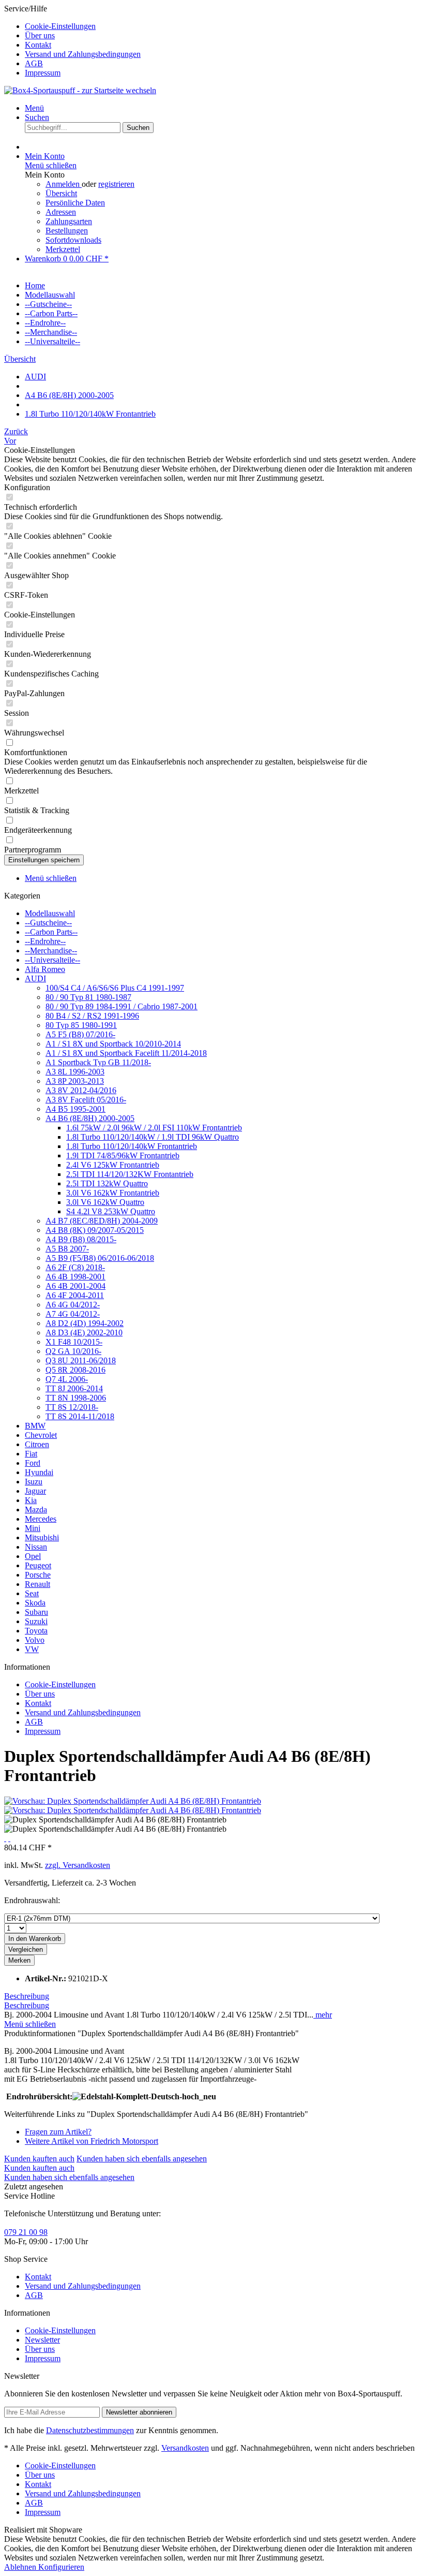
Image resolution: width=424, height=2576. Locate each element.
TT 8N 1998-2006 (76, 1398)
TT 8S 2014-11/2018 (80, 1416)
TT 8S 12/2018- (72, 1407)
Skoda (35, 1603)
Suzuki (36, 1621)
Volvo (35, 1640)
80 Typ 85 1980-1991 (81, 1025)
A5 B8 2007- (67, 1249)
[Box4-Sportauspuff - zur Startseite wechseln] (80, 90)
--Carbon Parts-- (51, 932)
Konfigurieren (61, 2567)
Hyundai (39, 1472)
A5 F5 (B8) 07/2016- (80, 1034)
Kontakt (38, 45)
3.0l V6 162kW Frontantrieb (113, 1193)
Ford (33, 1463)
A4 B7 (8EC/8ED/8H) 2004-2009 (102, 1221)
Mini (33, 1528)
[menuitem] (222, 26)
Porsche (38, 1575)
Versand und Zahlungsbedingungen (83, 54)
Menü (34, 108)
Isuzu (34, 1482)
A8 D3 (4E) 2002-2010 (84, 1333)
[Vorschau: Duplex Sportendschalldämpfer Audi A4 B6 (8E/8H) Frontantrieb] (133, 1801)
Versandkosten (185, 2448)
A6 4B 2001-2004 (75, 1286)
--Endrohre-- (45, 941)
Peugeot (38, 1565)
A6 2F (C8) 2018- (75, 1267)
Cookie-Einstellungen (60, 26)
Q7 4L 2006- (67, 1379)
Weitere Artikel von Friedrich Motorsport (92, 2141)
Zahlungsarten (69, 221)
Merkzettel (63, 249)
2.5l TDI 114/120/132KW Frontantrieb (130, 1174)
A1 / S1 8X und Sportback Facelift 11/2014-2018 (126, 1053)
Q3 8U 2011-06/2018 (81, 1360)
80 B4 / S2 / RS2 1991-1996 (92, 1016)
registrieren (116, 184)
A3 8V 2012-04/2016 (81, 1090)
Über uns (40, 35)
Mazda (36, 1510)
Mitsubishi (42, 1537)
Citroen (37, 1444)
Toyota (36, 1631)
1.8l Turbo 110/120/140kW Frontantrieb (132, 1146)
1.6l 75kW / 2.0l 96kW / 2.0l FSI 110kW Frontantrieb (154, 1128)
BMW (35, 1426)
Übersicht (61, 193)
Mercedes (41, 1519)
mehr (323, 2015)
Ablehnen (21, 2567)
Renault (37, 1584)
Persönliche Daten (75, 203)
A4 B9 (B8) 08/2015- (81, 1239)
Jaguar (35, 1491)
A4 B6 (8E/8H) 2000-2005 (90, 1118)
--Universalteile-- (52, 960)
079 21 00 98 (26, 2232)
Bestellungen (67, 231)
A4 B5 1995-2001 (75, 1109)
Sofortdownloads (73, 240)
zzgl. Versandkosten (78, 1865)
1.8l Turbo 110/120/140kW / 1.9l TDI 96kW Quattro (153, 1137)
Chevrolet (41, 1435)
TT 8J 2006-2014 (74, 1388)
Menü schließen (51, 165)
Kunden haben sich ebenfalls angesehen (142, 2159)
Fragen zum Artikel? (58, 2132)
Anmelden (64, 184)
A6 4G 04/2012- (73, 1305)
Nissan (36, 1547)
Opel (33, 1556)
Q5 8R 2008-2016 (75, 1370)
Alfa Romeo (45, 969)
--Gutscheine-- (48, 923)
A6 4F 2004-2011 (75, 1295)
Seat (32, 1593)
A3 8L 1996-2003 (75, 1072)
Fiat (31, 1454)
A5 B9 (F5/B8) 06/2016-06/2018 (100, 1258)
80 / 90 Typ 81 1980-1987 (88, 997)
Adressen (61, 212)
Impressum (43, 73)
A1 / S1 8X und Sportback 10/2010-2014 (113, 1044)
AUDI (35, 978)
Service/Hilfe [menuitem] (72, 41)
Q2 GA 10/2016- (73, 1351)
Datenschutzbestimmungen (90, 2430)
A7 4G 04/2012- (73, 1314)
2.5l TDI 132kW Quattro (107, 1183)
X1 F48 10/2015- (74, 1342)
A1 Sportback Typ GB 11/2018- (98, 1062)
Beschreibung (27, 1996)
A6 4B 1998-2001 (75, 1277)
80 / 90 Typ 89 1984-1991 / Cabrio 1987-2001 (122, 1006)
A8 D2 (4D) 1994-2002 (85, 1323)
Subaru (36, 1612)
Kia (31, 1500)
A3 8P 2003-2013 (75, 1081)
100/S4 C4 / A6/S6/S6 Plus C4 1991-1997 (115, 988)
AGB (34, 63)
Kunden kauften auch (39, 2159)
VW (32, 1649)
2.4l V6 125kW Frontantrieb (113, 1165)
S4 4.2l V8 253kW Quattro (111, 1211)
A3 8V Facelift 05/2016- (86, 1100)
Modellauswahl (50, 913)
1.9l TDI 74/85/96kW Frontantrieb (123, 1155)
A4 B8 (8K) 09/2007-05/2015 (95, 1230)
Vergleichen (26, 1949)
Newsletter (42, 2340)
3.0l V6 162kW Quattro (105, 1202)
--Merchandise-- (51, 951)
